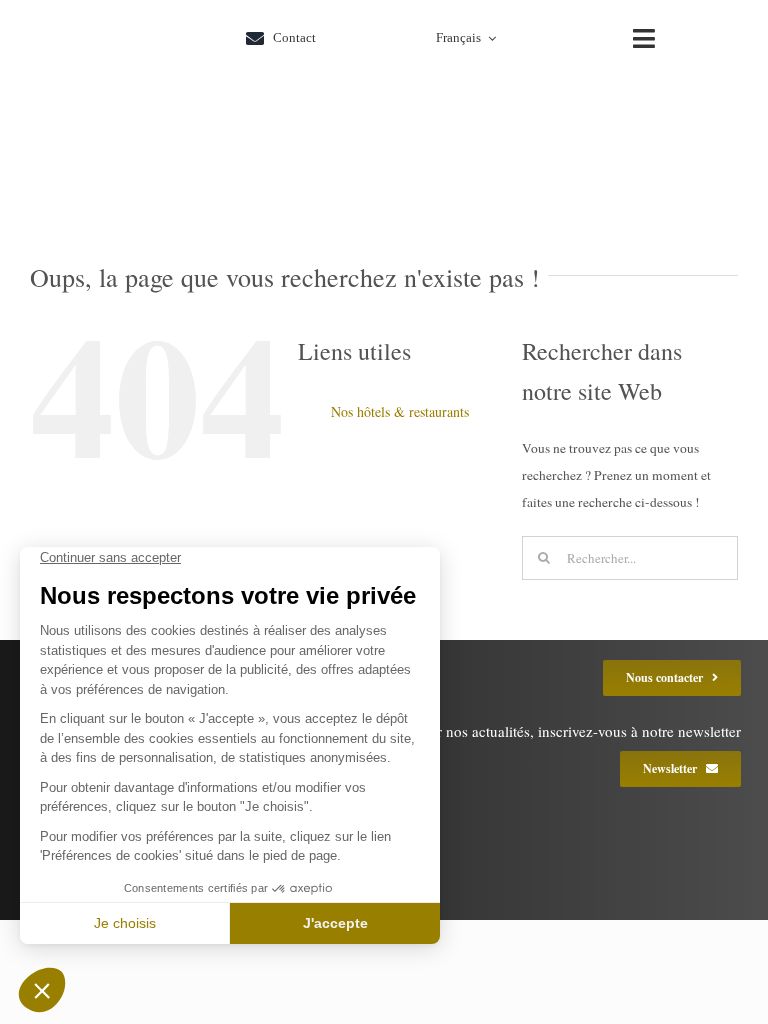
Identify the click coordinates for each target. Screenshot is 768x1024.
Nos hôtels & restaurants (400, 411)
